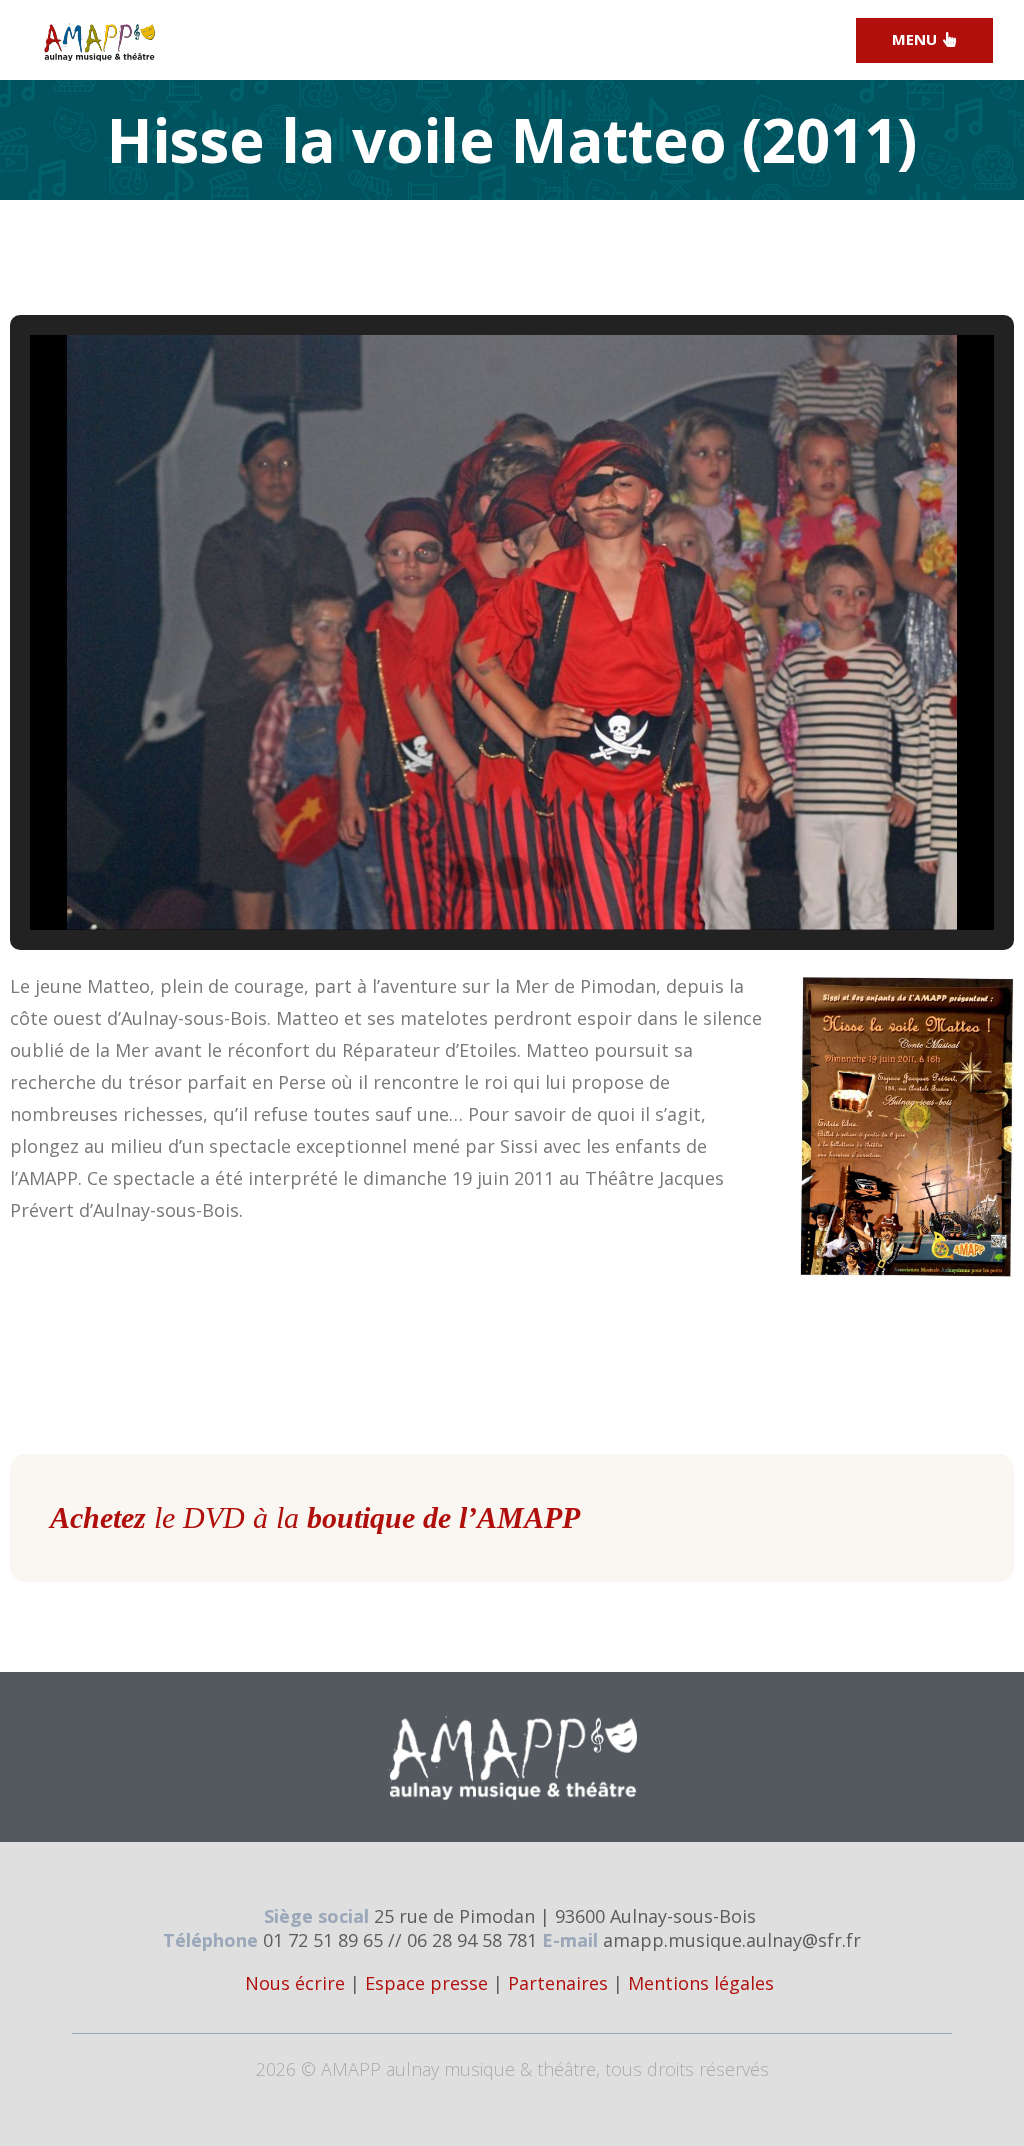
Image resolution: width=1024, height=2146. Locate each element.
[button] (466, 873)
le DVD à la (315, 1517)
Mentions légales (701, 1983)
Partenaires (558, 1983)
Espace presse (426, 1983)
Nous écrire (295, 1983)
